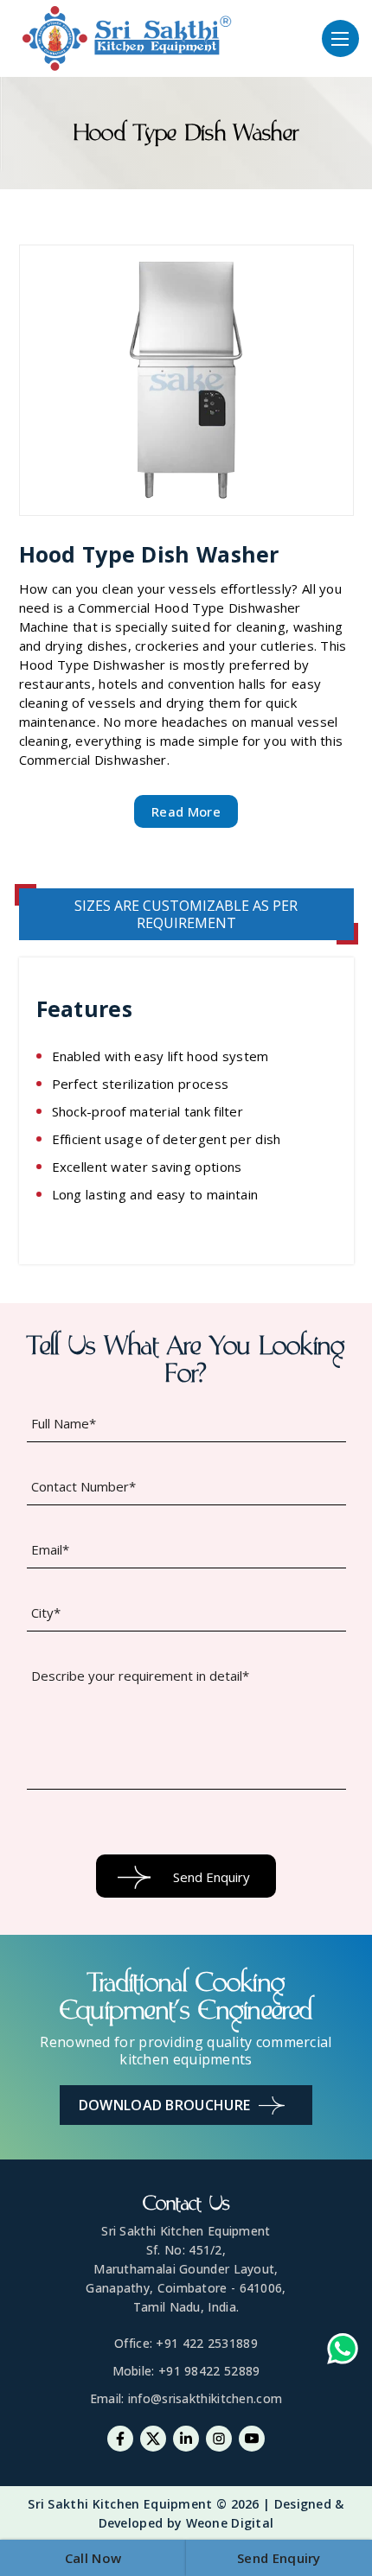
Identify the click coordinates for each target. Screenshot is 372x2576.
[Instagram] (219, 2439)
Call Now (93, 2558)
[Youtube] (252, 2439)
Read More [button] (186, 811)
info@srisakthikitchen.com (205, 2398)
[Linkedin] (186, 2439)
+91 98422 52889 (209, 2371)
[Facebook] (120, 2439)
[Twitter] (153, 2439)
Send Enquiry (279, 2558)
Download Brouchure (164, 2105)
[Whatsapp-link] (343, 2351)
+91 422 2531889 (207, 2343)
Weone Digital (230, 2523)
